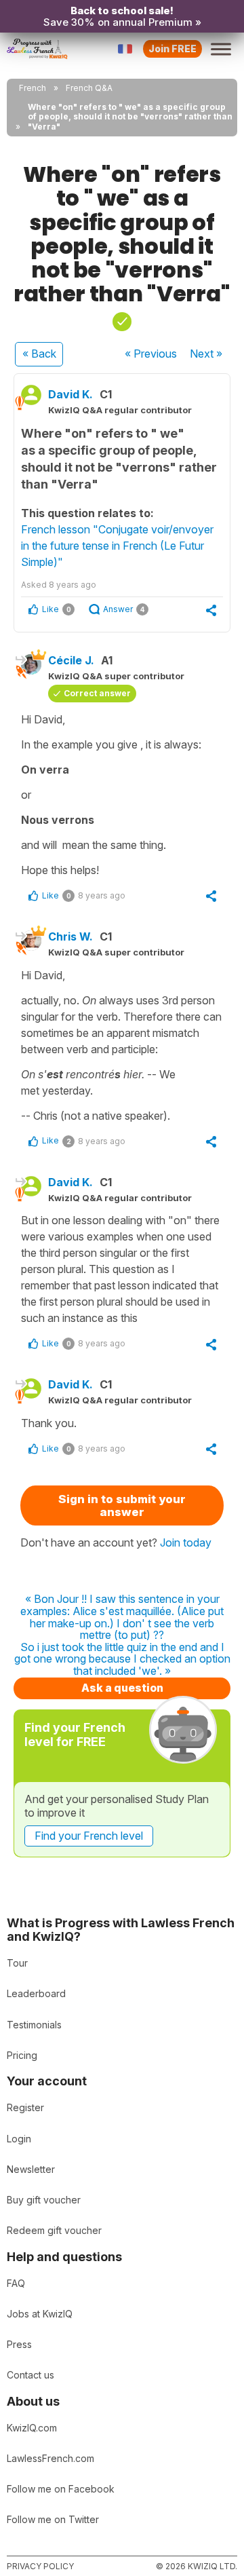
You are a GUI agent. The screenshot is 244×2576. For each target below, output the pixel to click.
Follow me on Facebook (61, 2489)
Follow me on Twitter (53, 2519)
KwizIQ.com (32, 2428)
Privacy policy (40, 2566)
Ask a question (122, 1688)
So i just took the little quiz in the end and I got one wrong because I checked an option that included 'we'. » (122, 1660)
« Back (39, 354)
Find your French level (89, 1836)
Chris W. (70, 936)
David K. (70, 394)
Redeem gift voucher (54, 2230)
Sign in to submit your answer (122, 1505)
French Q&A (89, 88)
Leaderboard (36, 1993)
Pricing (22, 2055)
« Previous (151, 354)
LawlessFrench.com (50, 2458)
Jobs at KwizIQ (40, 2314)
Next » (206, 354)
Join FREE (172, 49)
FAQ (16, 2283)
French (33, 88)
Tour (17, 1963)
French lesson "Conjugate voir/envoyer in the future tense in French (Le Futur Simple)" (117, 546)
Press (19, 2344)
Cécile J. (71, 660)
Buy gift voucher (44, 2200)
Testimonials (34, 2025)
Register (25, 2107)
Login (19, 2139)
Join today (186, 1542)
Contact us (30, 2375)
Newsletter (31, 2169)
